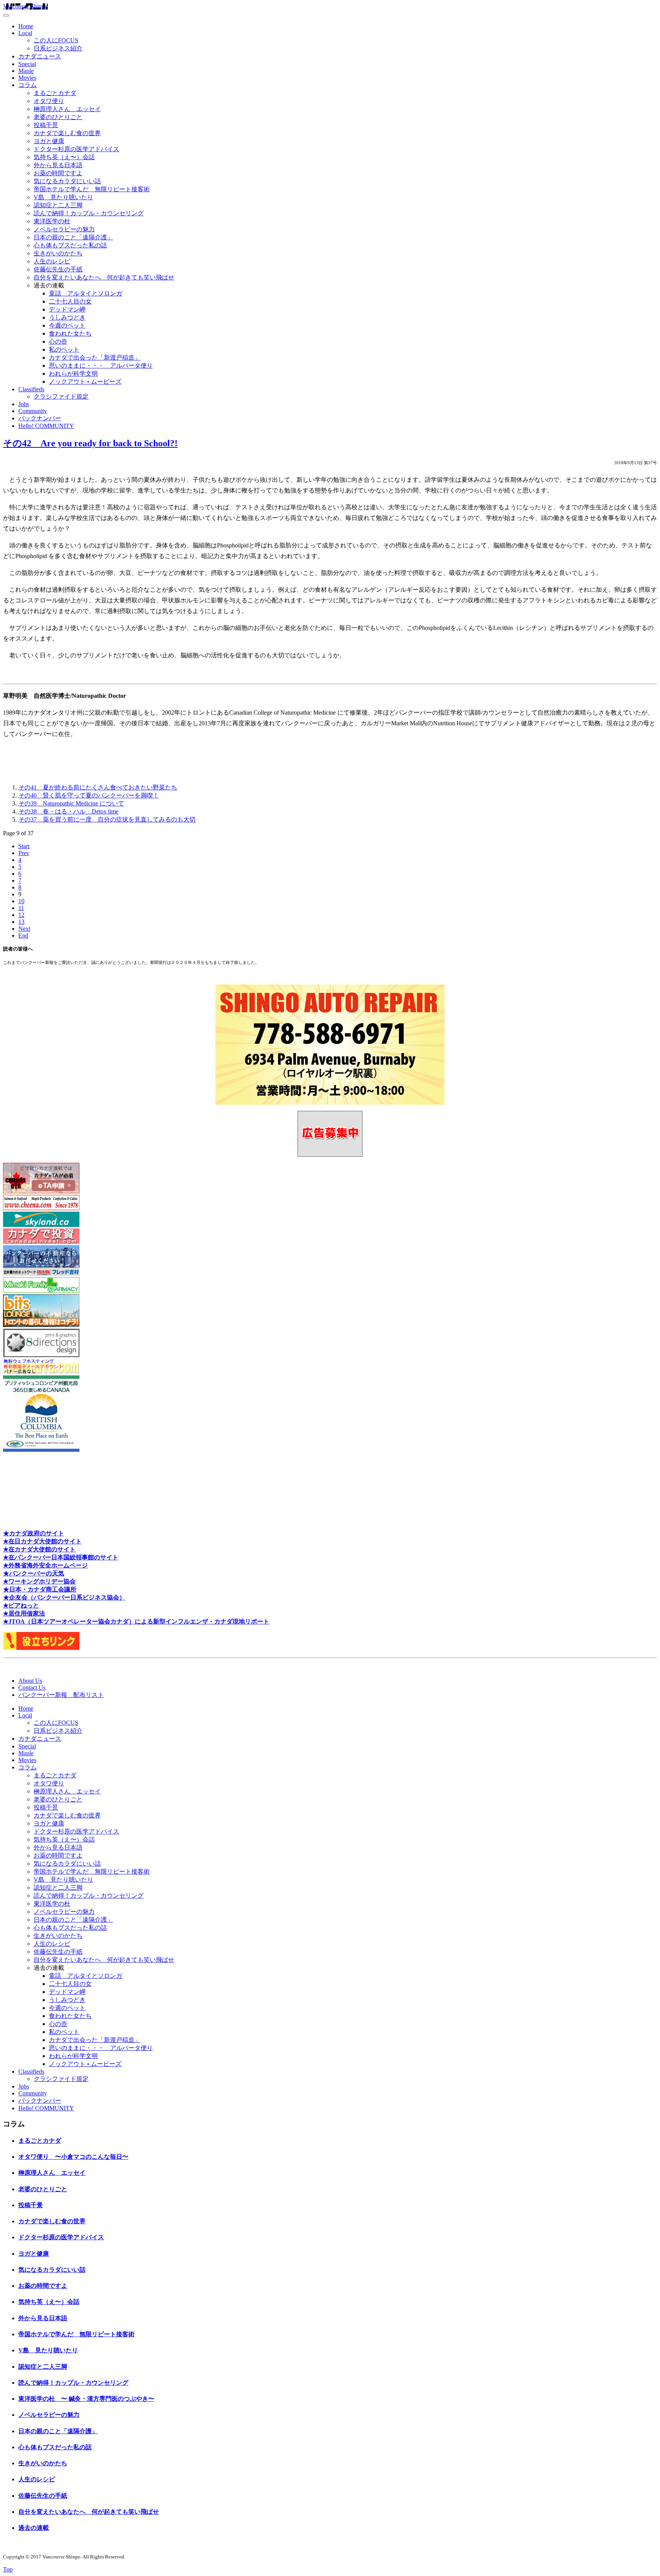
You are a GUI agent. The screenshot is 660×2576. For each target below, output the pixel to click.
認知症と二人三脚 (58, 205)
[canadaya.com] (41, 1372)
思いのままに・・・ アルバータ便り (101, 366)
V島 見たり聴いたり (63, 197)
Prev (24, 853)
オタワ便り (49, 101)
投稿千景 (46, 125)
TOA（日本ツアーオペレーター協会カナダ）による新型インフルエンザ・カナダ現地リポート (140, 1621)
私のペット (64, 349)
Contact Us (32, 1687)
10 (21, 901)
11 (21, 908)
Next (24, 929)
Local (25, 33)
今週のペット (67, 325)
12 (21, 915)
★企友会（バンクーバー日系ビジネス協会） (64, 1597)
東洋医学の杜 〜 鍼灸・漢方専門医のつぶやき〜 (86, 2399)
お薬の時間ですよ (58, 173)
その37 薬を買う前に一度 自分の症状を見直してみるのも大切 (107, 819)
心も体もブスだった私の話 (70, 245)
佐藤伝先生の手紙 (58, 269)
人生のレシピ (52, 261)
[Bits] (41, 1325)
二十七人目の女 (70, 301)
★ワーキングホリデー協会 (39, 1581)
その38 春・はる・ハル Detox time (68, 811)
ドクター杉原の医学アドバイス (76, 149)
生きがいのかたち (58, 253)
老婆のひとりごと (58, 117)
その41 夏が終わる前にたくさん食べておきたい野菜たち (98, 787)
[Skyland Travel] (41, 1225)
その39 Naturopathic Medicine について (71, 803)
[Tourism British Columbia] (41, 1450)
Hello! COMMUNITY (46, 426)
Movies (27, 78)
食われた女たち (70, 333)
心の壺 (58, 341)
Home (26, 26)
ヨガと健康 (49, 141)
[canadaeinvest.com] (41, 1242)
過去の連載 (34, 2528)
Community (33, 411)
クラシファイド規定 (61, 396)
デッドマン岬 (67, 309)
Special (27, 64)
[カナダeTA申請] (41, 1191)
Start (24, 846)
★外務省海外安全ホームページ (45, 1565)
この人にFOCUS (56, 40)
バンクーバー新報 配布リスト (61, 1695)
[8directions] (41, 1355)
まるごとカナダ (55, 93)
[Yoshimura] (41, 1274)
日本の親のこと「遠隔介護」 (73, 237)
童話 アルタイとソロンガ (86, 293)
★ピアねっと (21, 1605)
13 (21, 922)
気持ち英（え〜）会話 (64, 157)
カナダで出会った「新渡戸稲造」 (95, 358)
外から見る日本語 (58, 165)
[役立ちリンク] (41, 1648)
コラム (27, 85)
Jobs (24, 404)
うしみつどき (67, 317)
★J (7, 1621)
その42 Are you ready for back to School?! (90, 443)
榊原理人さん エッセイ (67, 109)
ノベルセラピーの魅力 (64, 229)
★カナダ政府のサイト (34, 1533)
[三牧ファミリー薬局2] (41, 1290)
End (23, 935)
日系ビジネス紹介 (58, 48)
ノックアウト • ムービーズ (85, 382)
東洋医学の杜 (52, 221)
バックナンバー (40, 418)
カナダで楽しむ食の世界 (67, 133)
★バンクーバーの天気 (34, 1573)
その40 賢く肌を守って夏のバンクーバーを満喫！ (89, 795)
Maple (26, 71)
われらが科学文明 (73, 374)
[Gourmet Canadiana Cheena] (41, 1208)
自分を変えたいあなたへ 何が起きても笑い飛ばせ (104, 277)
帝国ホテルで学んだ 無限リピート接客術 (92, 189)
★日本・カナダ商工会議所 (40, 1589)
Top (8, 2569)
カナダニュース (40, 56)
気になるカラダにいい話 (67, 181)
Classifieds (31, 389)
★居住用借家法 (24, 1613)
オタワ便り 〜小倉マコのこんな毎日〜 (73, 2157)
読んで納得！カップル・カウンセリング (89, 213)
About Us (30, 1681)
